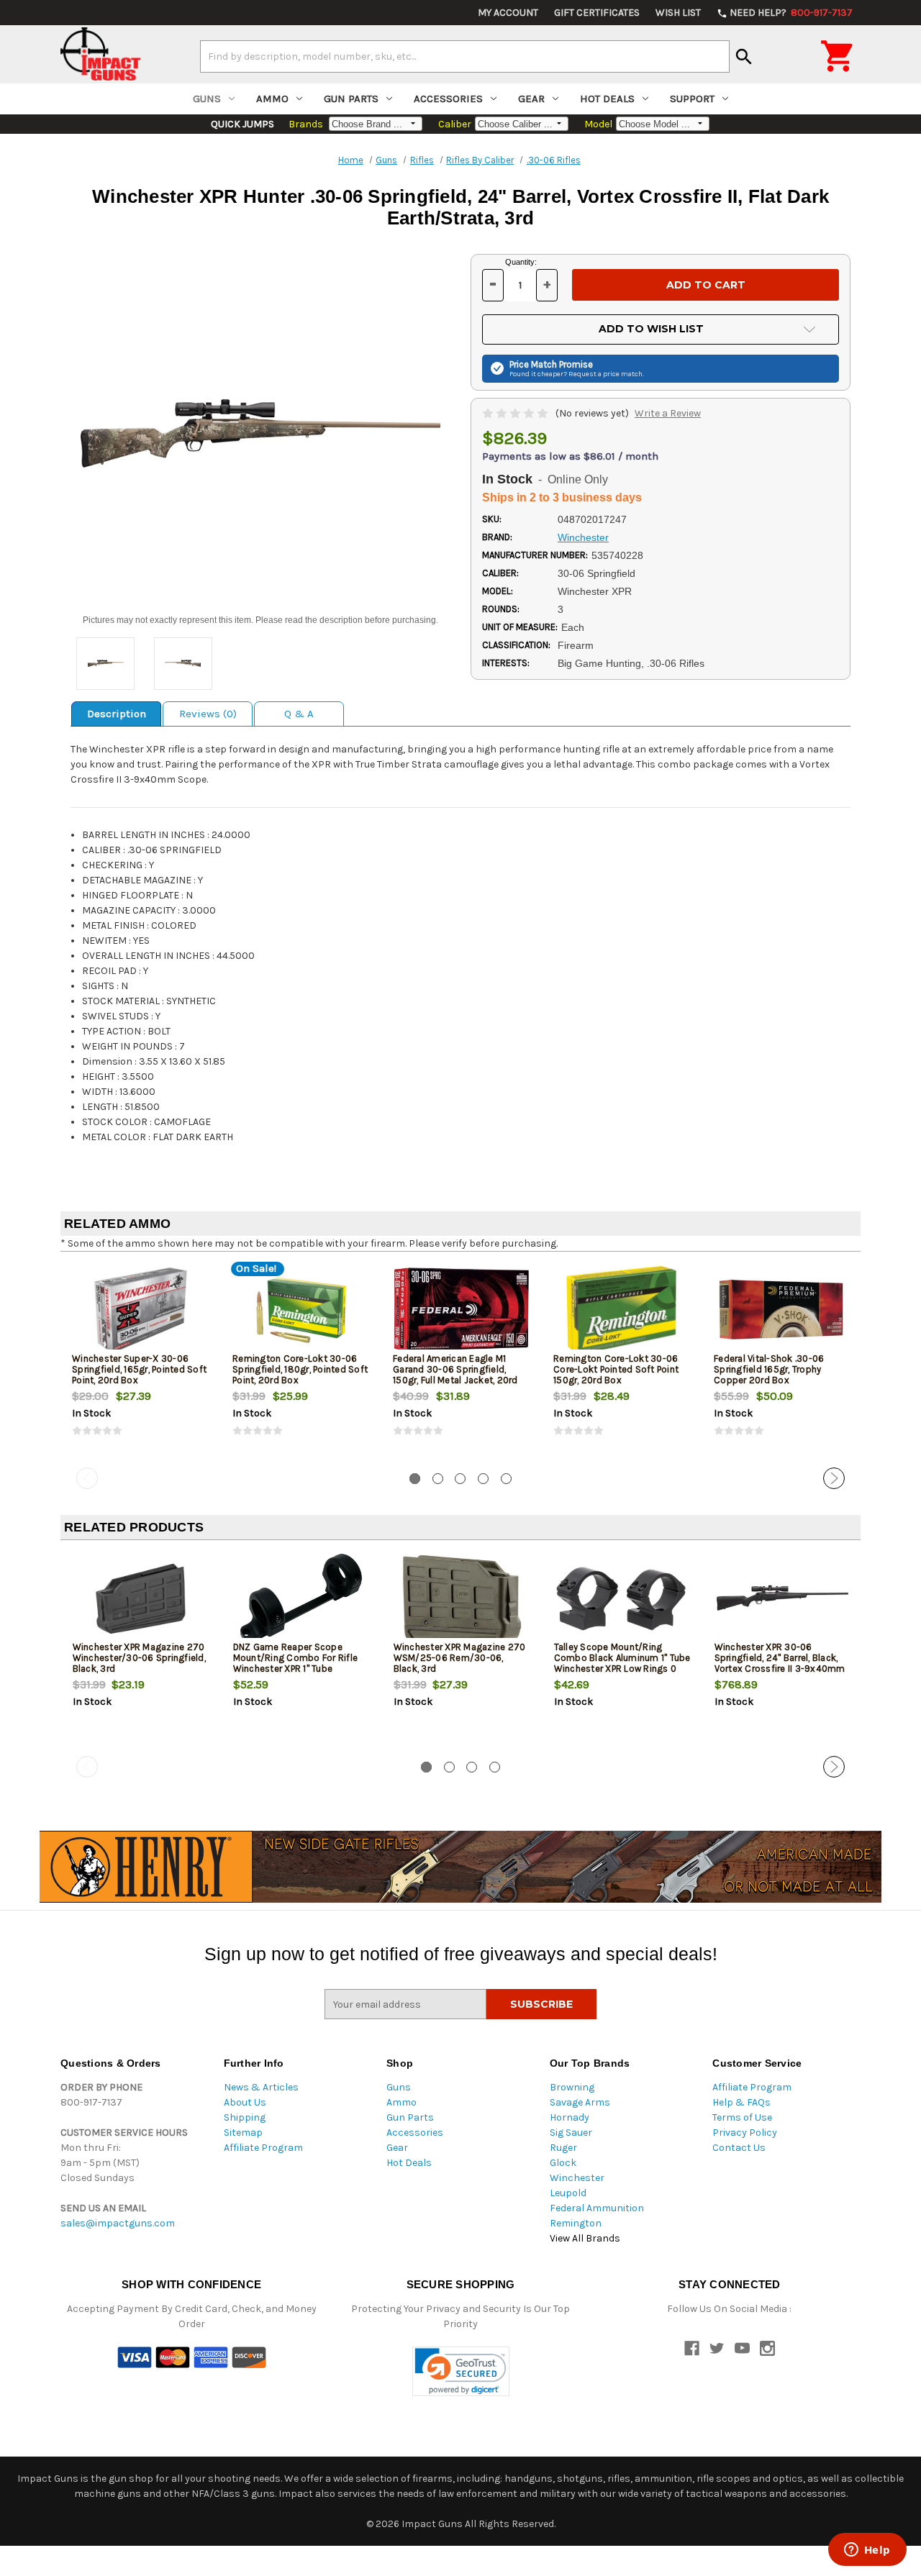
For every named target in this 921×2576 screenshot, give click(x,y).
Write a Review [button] (668, 413)
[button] (461, 2371)
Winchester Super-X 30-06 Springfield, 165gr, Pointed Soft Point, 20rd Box (139, 1369)
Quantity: (521, 262)
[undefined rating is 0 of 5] (516, 413)
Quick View (142, 1310)
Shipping (245, 2117)
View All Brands (585, 2238)
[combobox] (465, 56)
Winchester (577, 2178)
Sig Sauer (571, 2133)
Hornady (570, 2117)
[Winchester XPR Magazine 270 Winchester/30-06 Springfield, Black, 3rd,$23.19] (141, 1599)
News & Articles (261, 2087)
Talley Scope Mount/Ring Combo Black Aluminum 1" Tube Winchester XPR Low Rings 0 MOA (622, 1663)
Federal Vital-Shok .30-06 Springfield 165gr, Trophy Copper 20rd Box (769, 1369)
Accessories (448, 99)
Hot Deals (607, 99)
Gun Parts (351, 99)
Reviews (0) (208, 714)
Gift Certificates (597, 13)
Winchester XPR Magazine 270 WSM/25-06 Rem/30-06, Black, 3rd (460, 1658)
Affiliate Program (263, 2148)
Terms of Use (742, 2117)
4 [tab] (483, 1479)
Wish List (678, 13)
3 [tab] (460, 1479)
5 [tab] (506, 1479)
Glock (563, 2163)
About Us (245, 2102)
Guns (207, 99)
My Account (508, 13)
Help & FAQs (741, 2102)
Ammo (272, 99)
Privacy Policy (745, 2133)
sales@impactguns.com (118, 2223)
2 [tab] (438, 1479)
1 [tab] (415, 1479)
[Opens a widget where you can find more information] (867, 2551)
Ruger (563, 2148)
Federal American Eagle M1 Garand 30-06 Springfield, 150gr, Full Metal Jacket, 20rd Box (455, 1375)
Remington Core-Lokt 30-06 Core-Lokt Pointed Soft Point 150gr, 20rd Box (616, 1369)
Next (834, 1478)
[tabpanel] (141, 1362)
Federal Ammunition (597, 2208)
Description (117, 714)
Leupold (568, 2193)
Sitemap (243, 2133)
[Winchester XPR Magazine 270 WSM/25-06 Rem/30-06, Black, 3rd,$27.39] (462, 1599)
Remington (576, 2223)
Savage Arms (580, 2102)
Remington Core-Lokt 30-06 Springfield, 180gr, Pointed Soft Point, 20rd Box (300, 1369)
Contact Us (739, 2148)
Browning (572, 2087)
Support (692, 99)
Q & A (299, 714)
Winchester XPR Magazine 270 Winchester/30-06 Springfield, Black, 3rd (139, 1658)
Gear (531, 99)
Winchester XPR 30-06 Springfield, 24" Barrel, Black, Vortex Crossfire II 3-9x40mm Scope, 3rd (780, 1663)
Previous (87, 1478)
